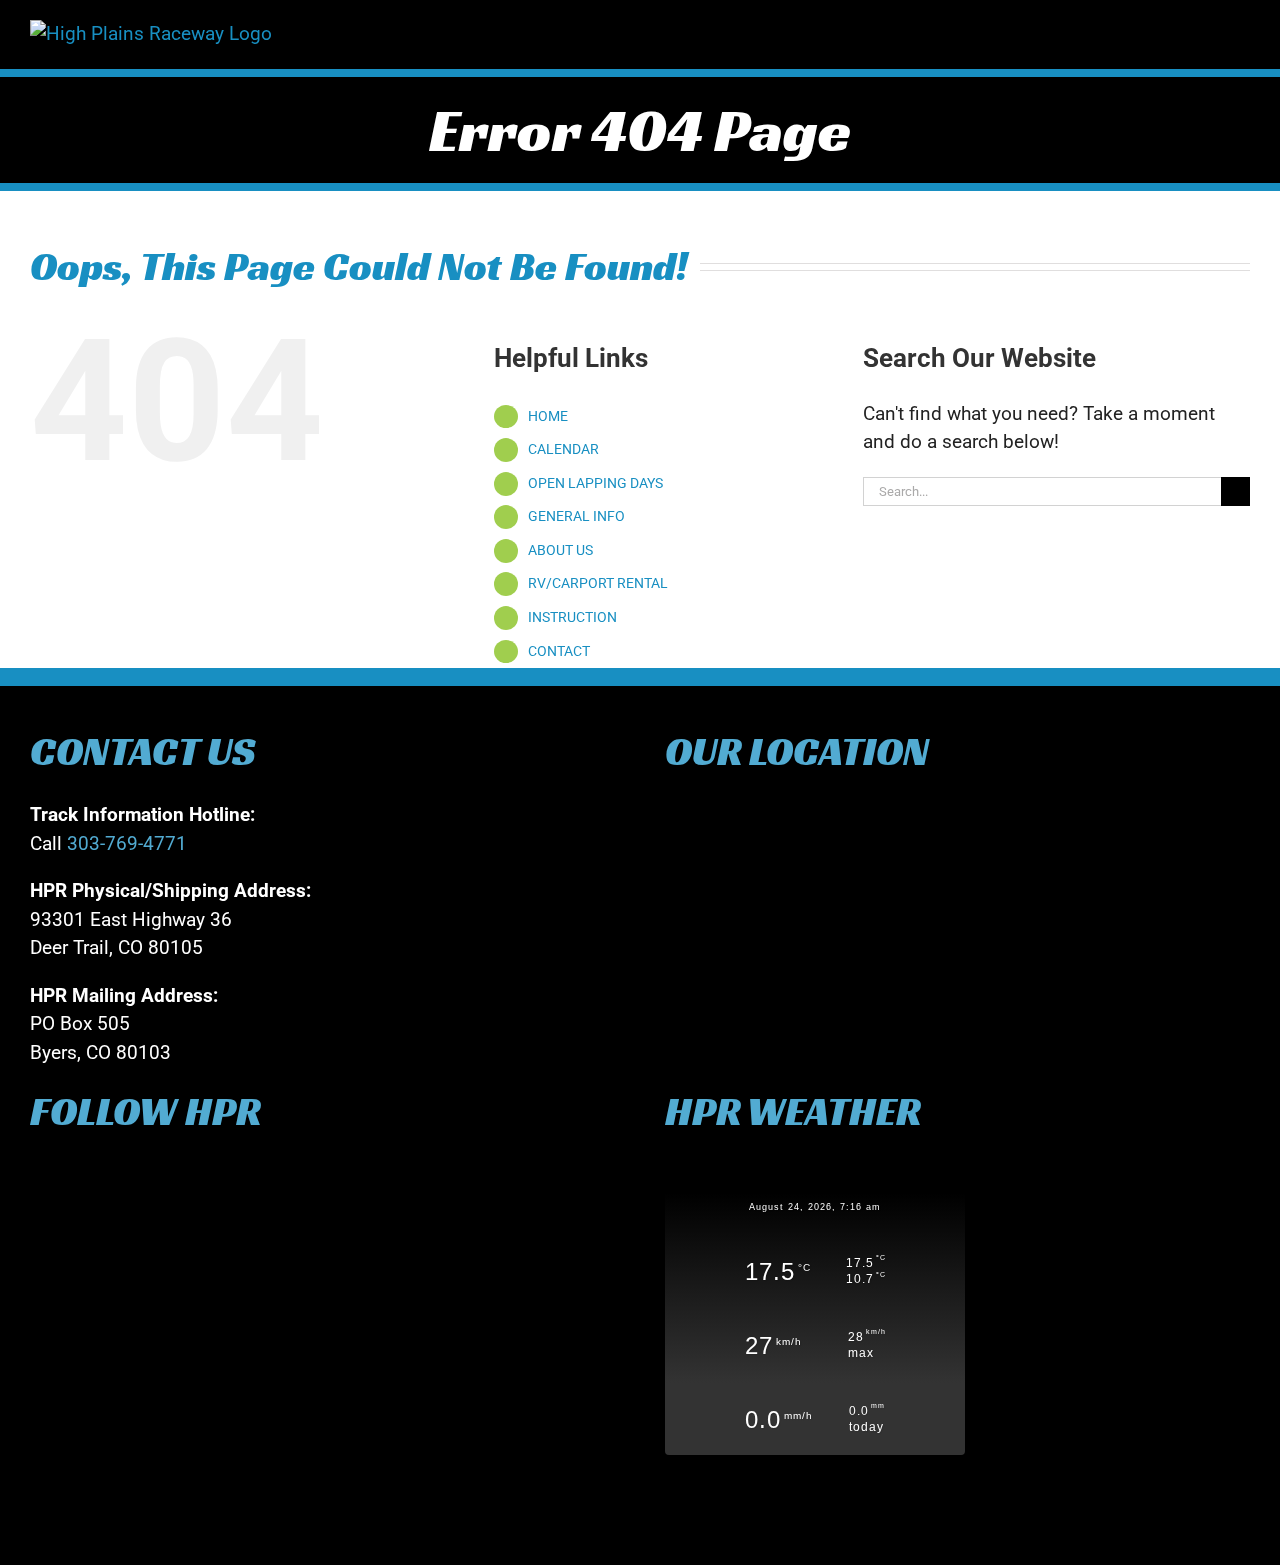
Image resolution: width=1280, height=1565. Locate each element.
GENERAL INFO (576, 516)
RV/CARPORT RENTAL (598, 583)
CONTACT (559, 651)
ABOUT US (560, 550)
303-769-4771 (127, 843)
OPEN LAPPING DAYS (595, 483)
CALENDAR (563, 449)
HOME (548, 416)
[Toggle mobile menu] (1242, 30)
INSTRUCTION (572, 617)
